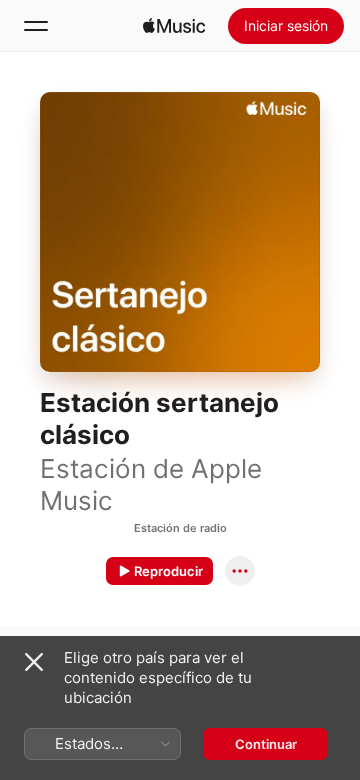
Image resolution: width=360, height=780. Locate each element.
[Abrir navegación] (36, 26)
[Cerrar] (34, 662)
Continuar (266, 744)
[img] (174, 26)
